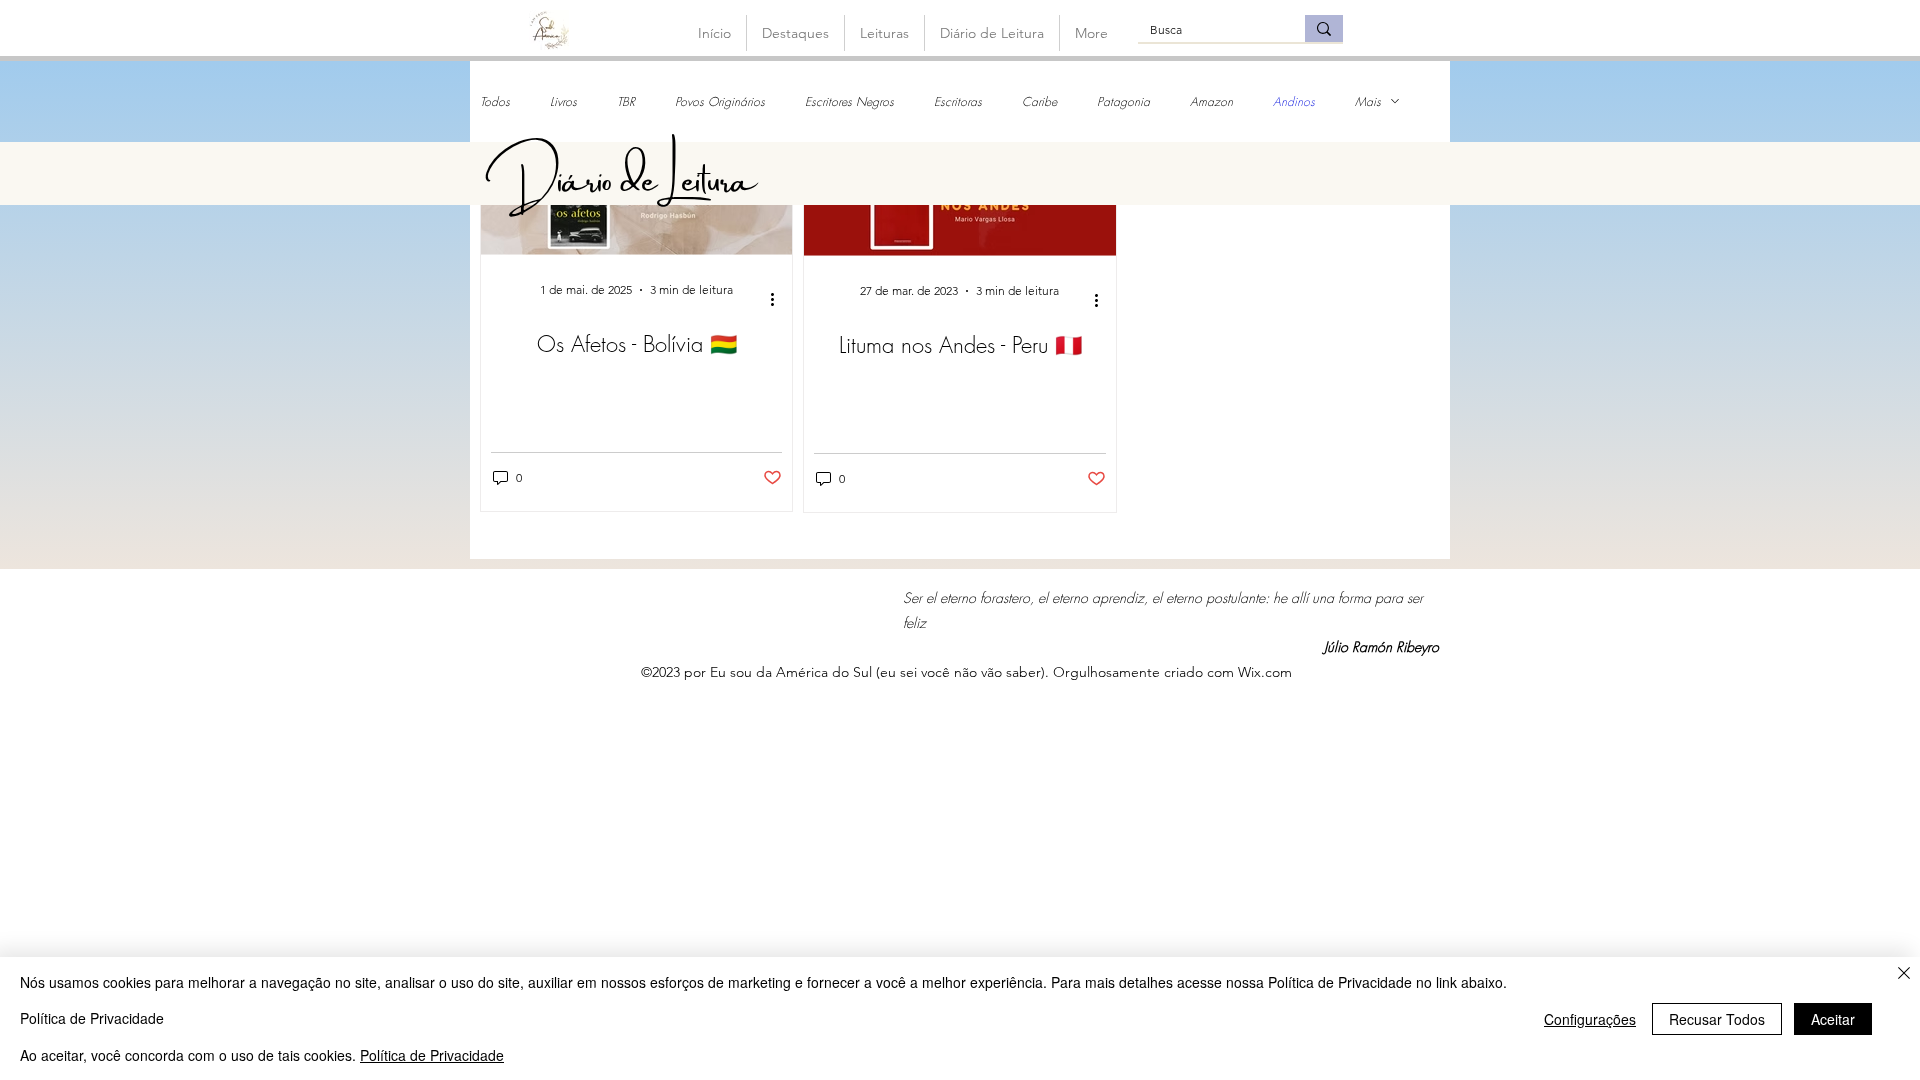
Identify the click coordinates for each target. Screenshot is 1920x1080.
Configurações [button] (1590, 1019)
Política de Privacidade (432, 1055)
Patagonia (1123, 101)
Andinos (1294, 101)
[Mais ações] (779, 299)
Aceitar (1833, 1019)
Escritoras (958, 101)
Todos (495, 101)
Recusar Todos (1717, 1019)
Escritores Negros (849, 101)
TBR (626, 101)
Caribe (1039, 101)
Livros (563, 101)
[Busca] (1324, 28)
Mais (1368, 101)
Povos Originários (720, 101)
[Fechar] (1904, 974)
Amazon (1211, 101)
